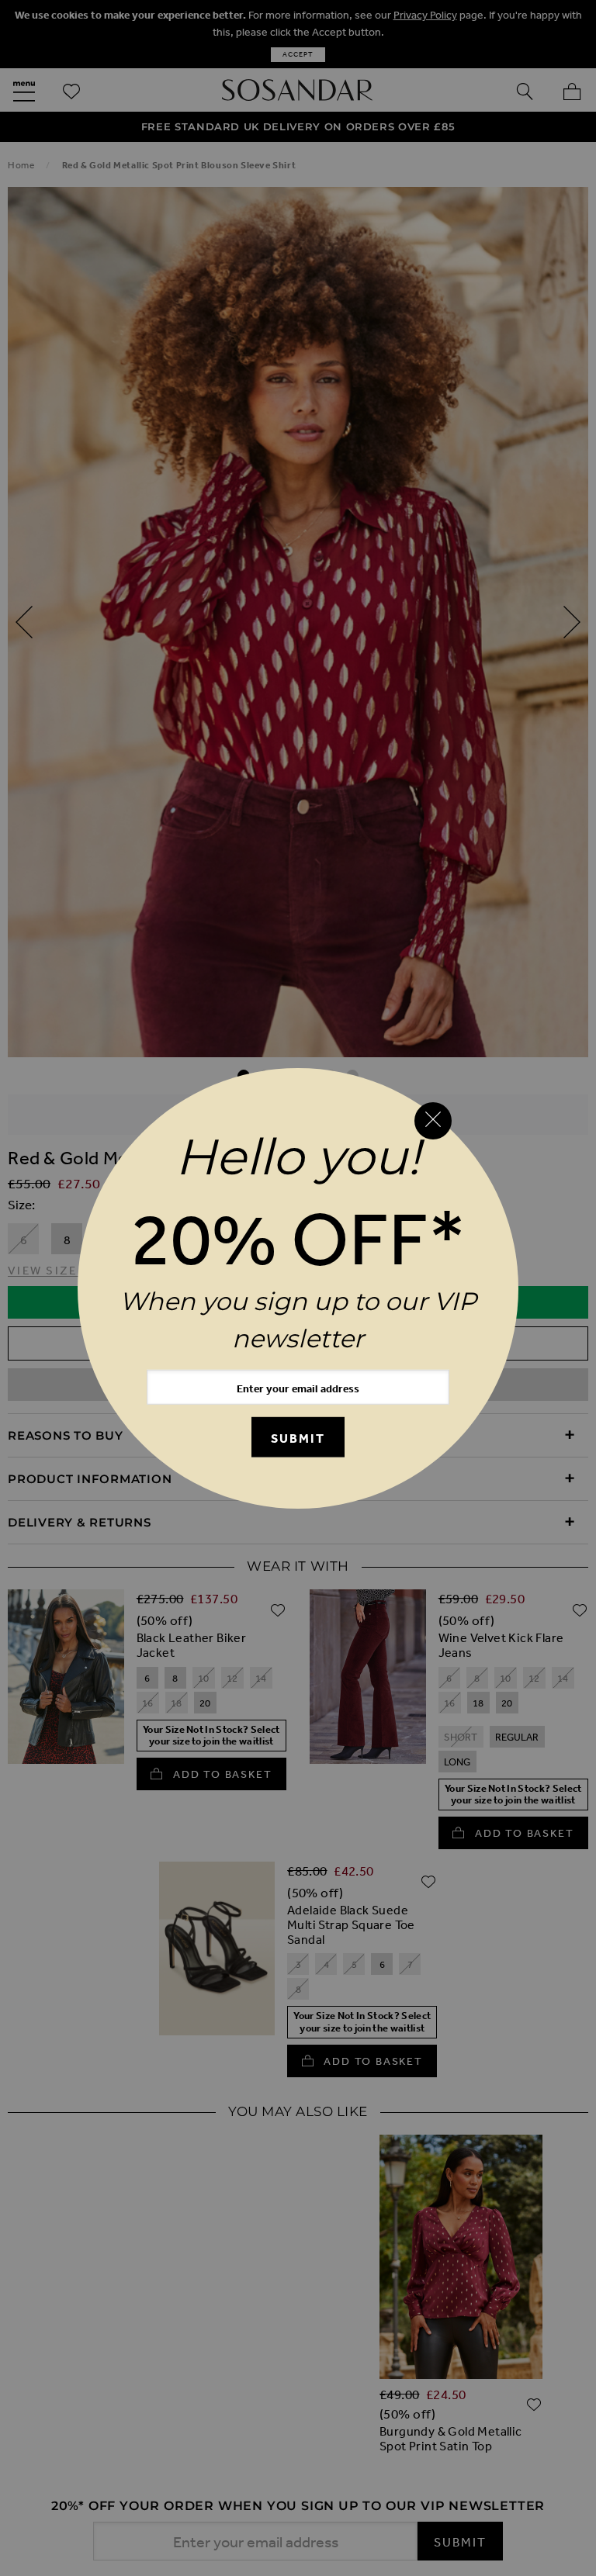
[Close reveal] (433, 1121)
